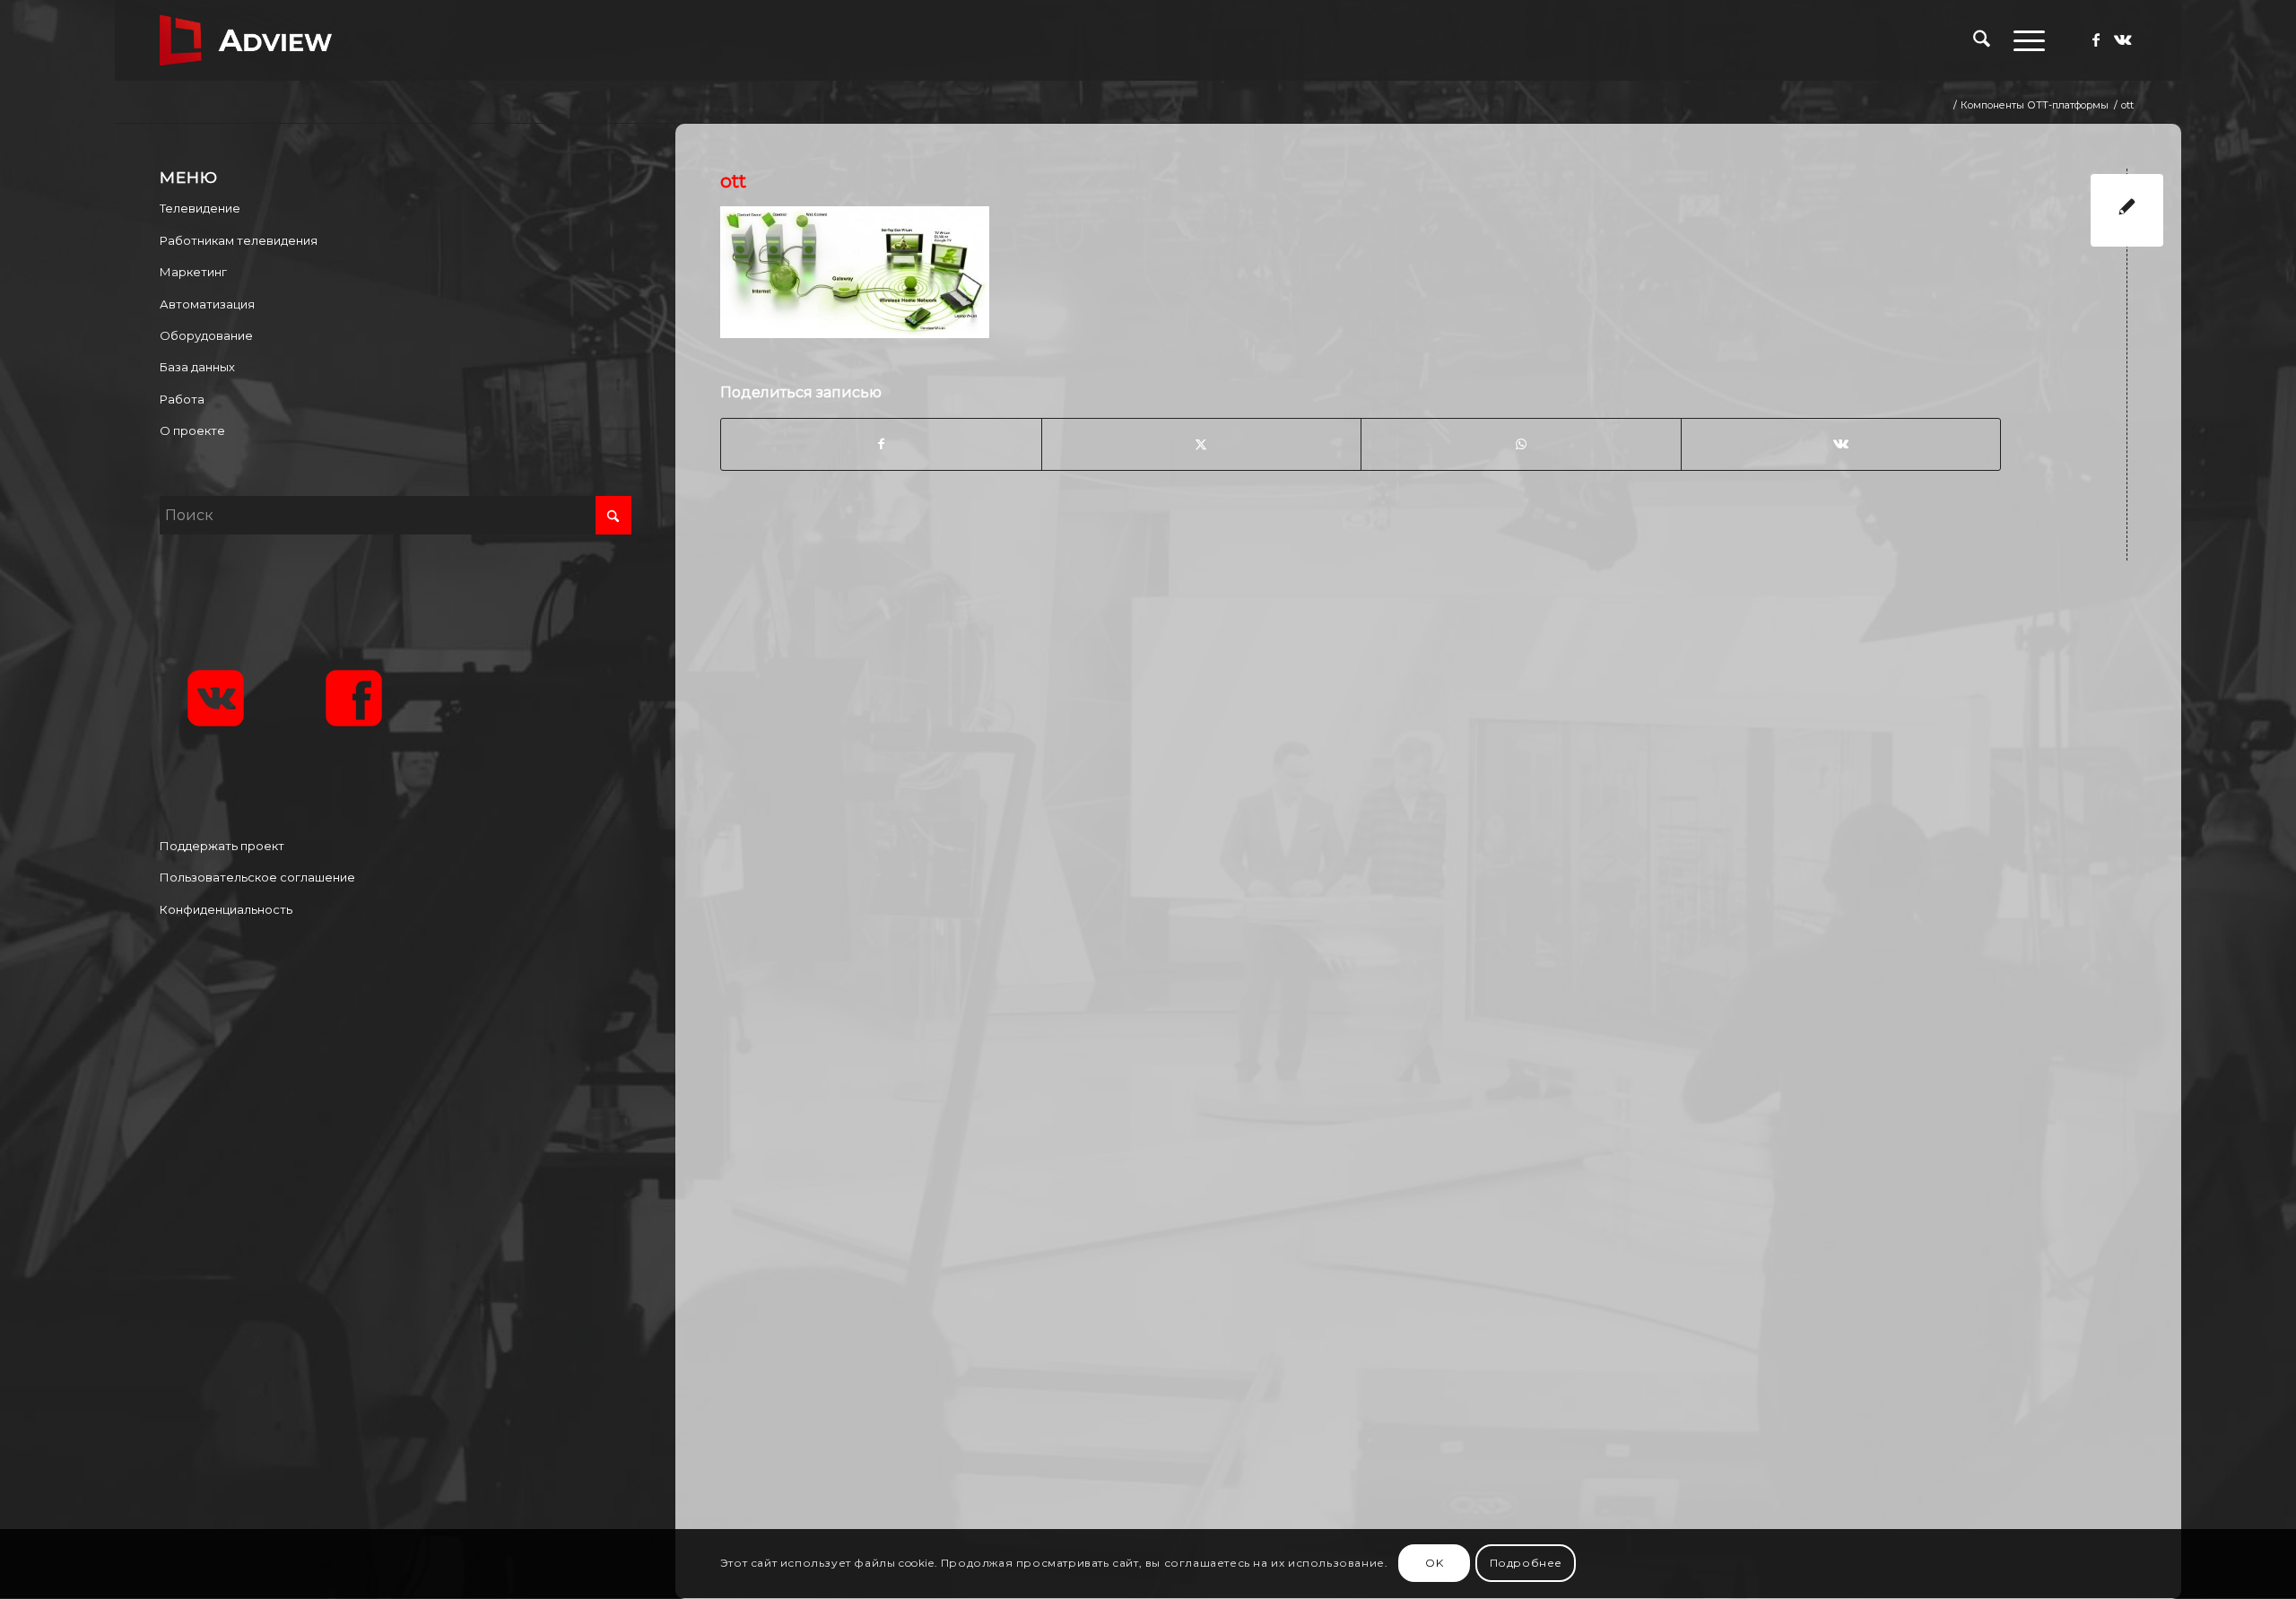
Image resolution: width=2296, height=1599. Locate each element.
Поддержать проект (222, 846)
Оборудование (206, 335)
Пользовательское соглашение (257, 877)
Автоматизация (207, 304)
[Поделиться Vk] (1841, 444)
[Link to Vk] (2123, 39)
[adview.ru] (246, 40)
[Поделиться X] (1201, 444)
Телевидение (200, 208)
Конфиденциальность (226, 909)
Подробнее (1526, 1564)
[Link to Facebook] (2096, 39)
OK (1434, 1564)
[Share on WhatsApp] (1521, 444)
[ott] (2127, 210)
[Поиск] (1982, 40)
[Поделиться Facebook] (881, 444)
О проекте (192, 430)
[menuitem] (1982, 40)
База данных (197, 367)
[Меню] (2023, 40)
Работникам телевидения (239, 240)
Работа (182, 399)
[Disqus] (1442, 808)
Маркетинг (193, 272)
